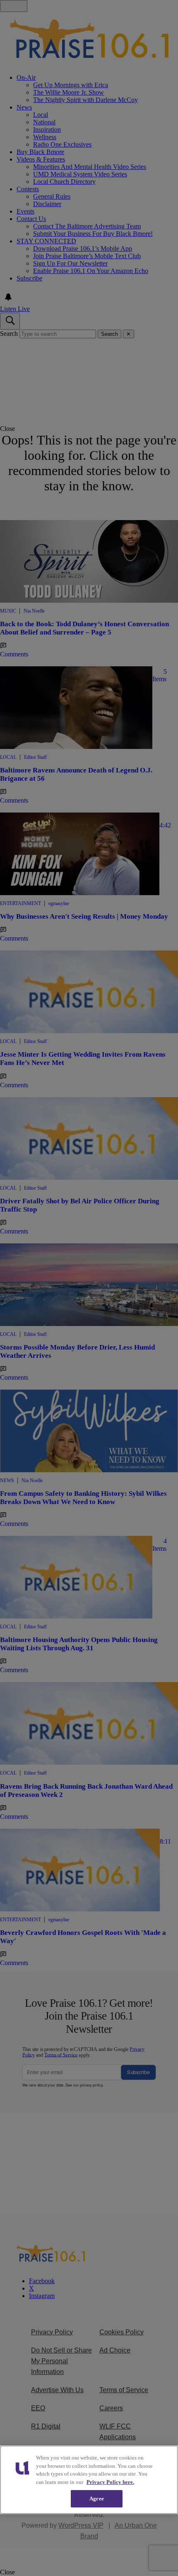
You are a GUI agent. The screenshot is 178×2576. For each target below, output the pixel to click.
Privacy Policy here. (110, 2482)
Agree (97, 2499)
